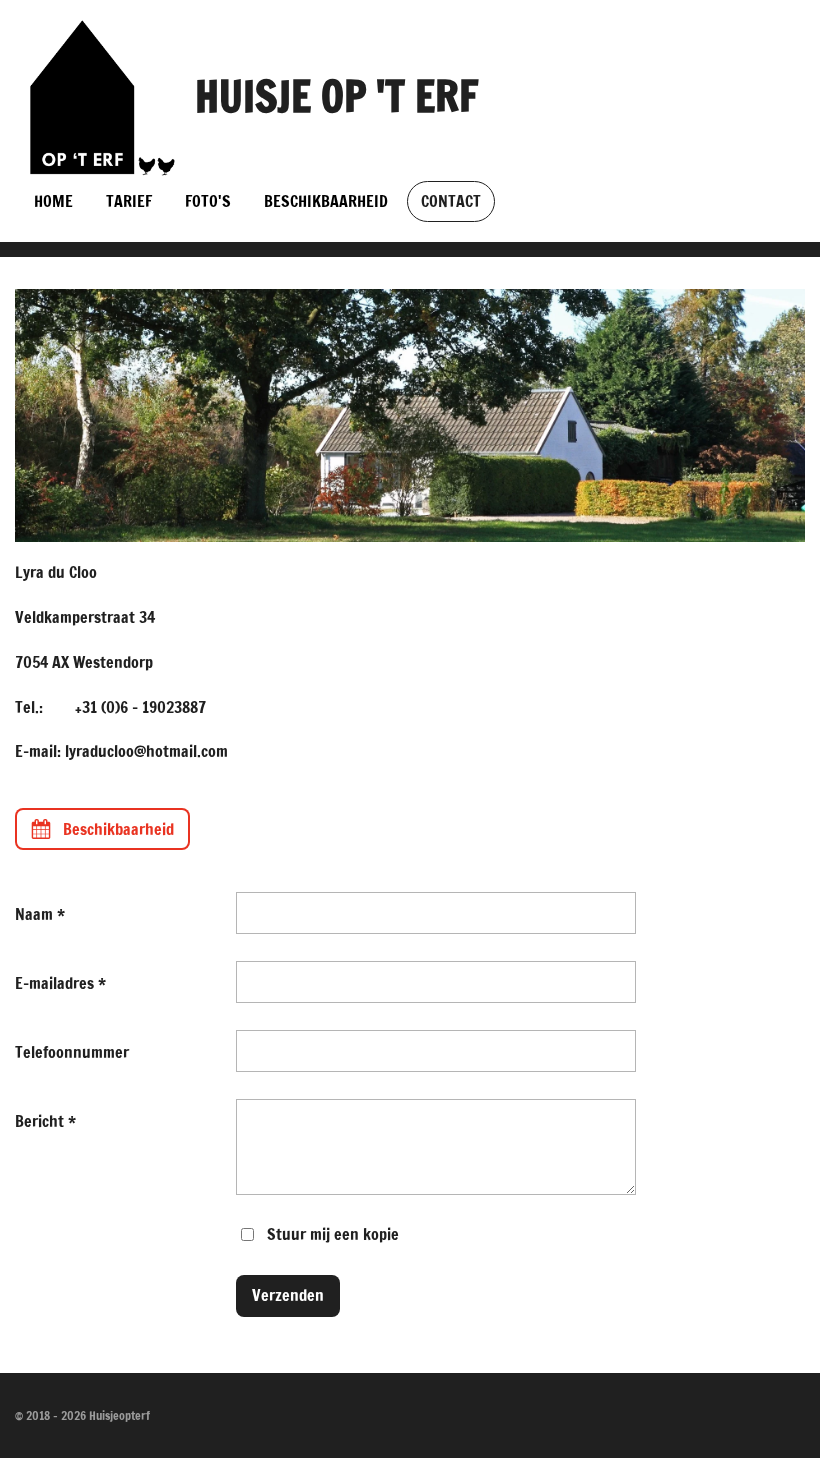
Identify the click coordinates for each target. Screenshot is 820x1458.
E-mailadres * (60, 983)
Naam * (40, 914)
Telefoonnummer (72, 1052)
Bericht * (45, 1121)
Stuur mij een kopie (333, 1233)
